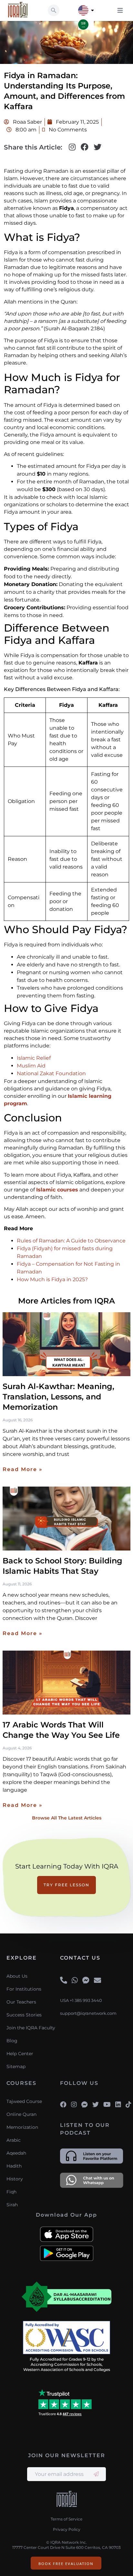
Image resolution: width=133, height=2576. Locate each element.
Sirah (12, 2205)
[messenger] (86, 1981)
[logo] (67, 2500)
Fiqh (11, 2192)
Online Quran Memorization (22, 2121)
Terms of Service (66, 2519)
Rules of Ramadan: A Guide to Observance (71, 1241)
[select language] (92, 10)
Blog (12, 2041)
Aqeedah (16, 2153)
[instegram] (74, 2105)
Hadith (14, 2166)
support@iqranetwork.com (88, 2013)
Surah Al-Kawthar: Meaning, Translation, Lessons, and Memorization (58, 1397)
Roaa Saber (27, 122)
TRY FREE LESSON (66, 1885)
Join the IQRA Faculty (31, 2028)
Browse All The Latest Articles (67, 1818)
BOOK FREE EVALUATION (66, 2564)
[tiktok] (128, 2105)
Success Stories (24, 2015)
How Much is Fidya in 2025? (52, 1279)
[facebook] (63, 2105)
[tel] (64, 1981)
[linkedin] (118, 2105)
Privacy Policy (67, 2529)
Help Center (20, 2054)
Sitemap (16, 2066)
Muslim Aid (31, 1066)
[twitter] (96, 2105)
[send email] (96, 2474)
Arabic (14, 2140)
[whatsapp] (75, 1981)
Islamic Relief (34, 1058)
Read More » (23, 1469)
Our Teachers (21, 2002)
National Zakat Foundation (51, 1073)
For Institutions (24, 1989)
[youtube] (107, 2105)
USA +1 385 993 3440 (81, 2000)
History (15, 2179)
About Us (17, 1976)
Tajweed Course (24, 2101)
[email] (97, 1981)
